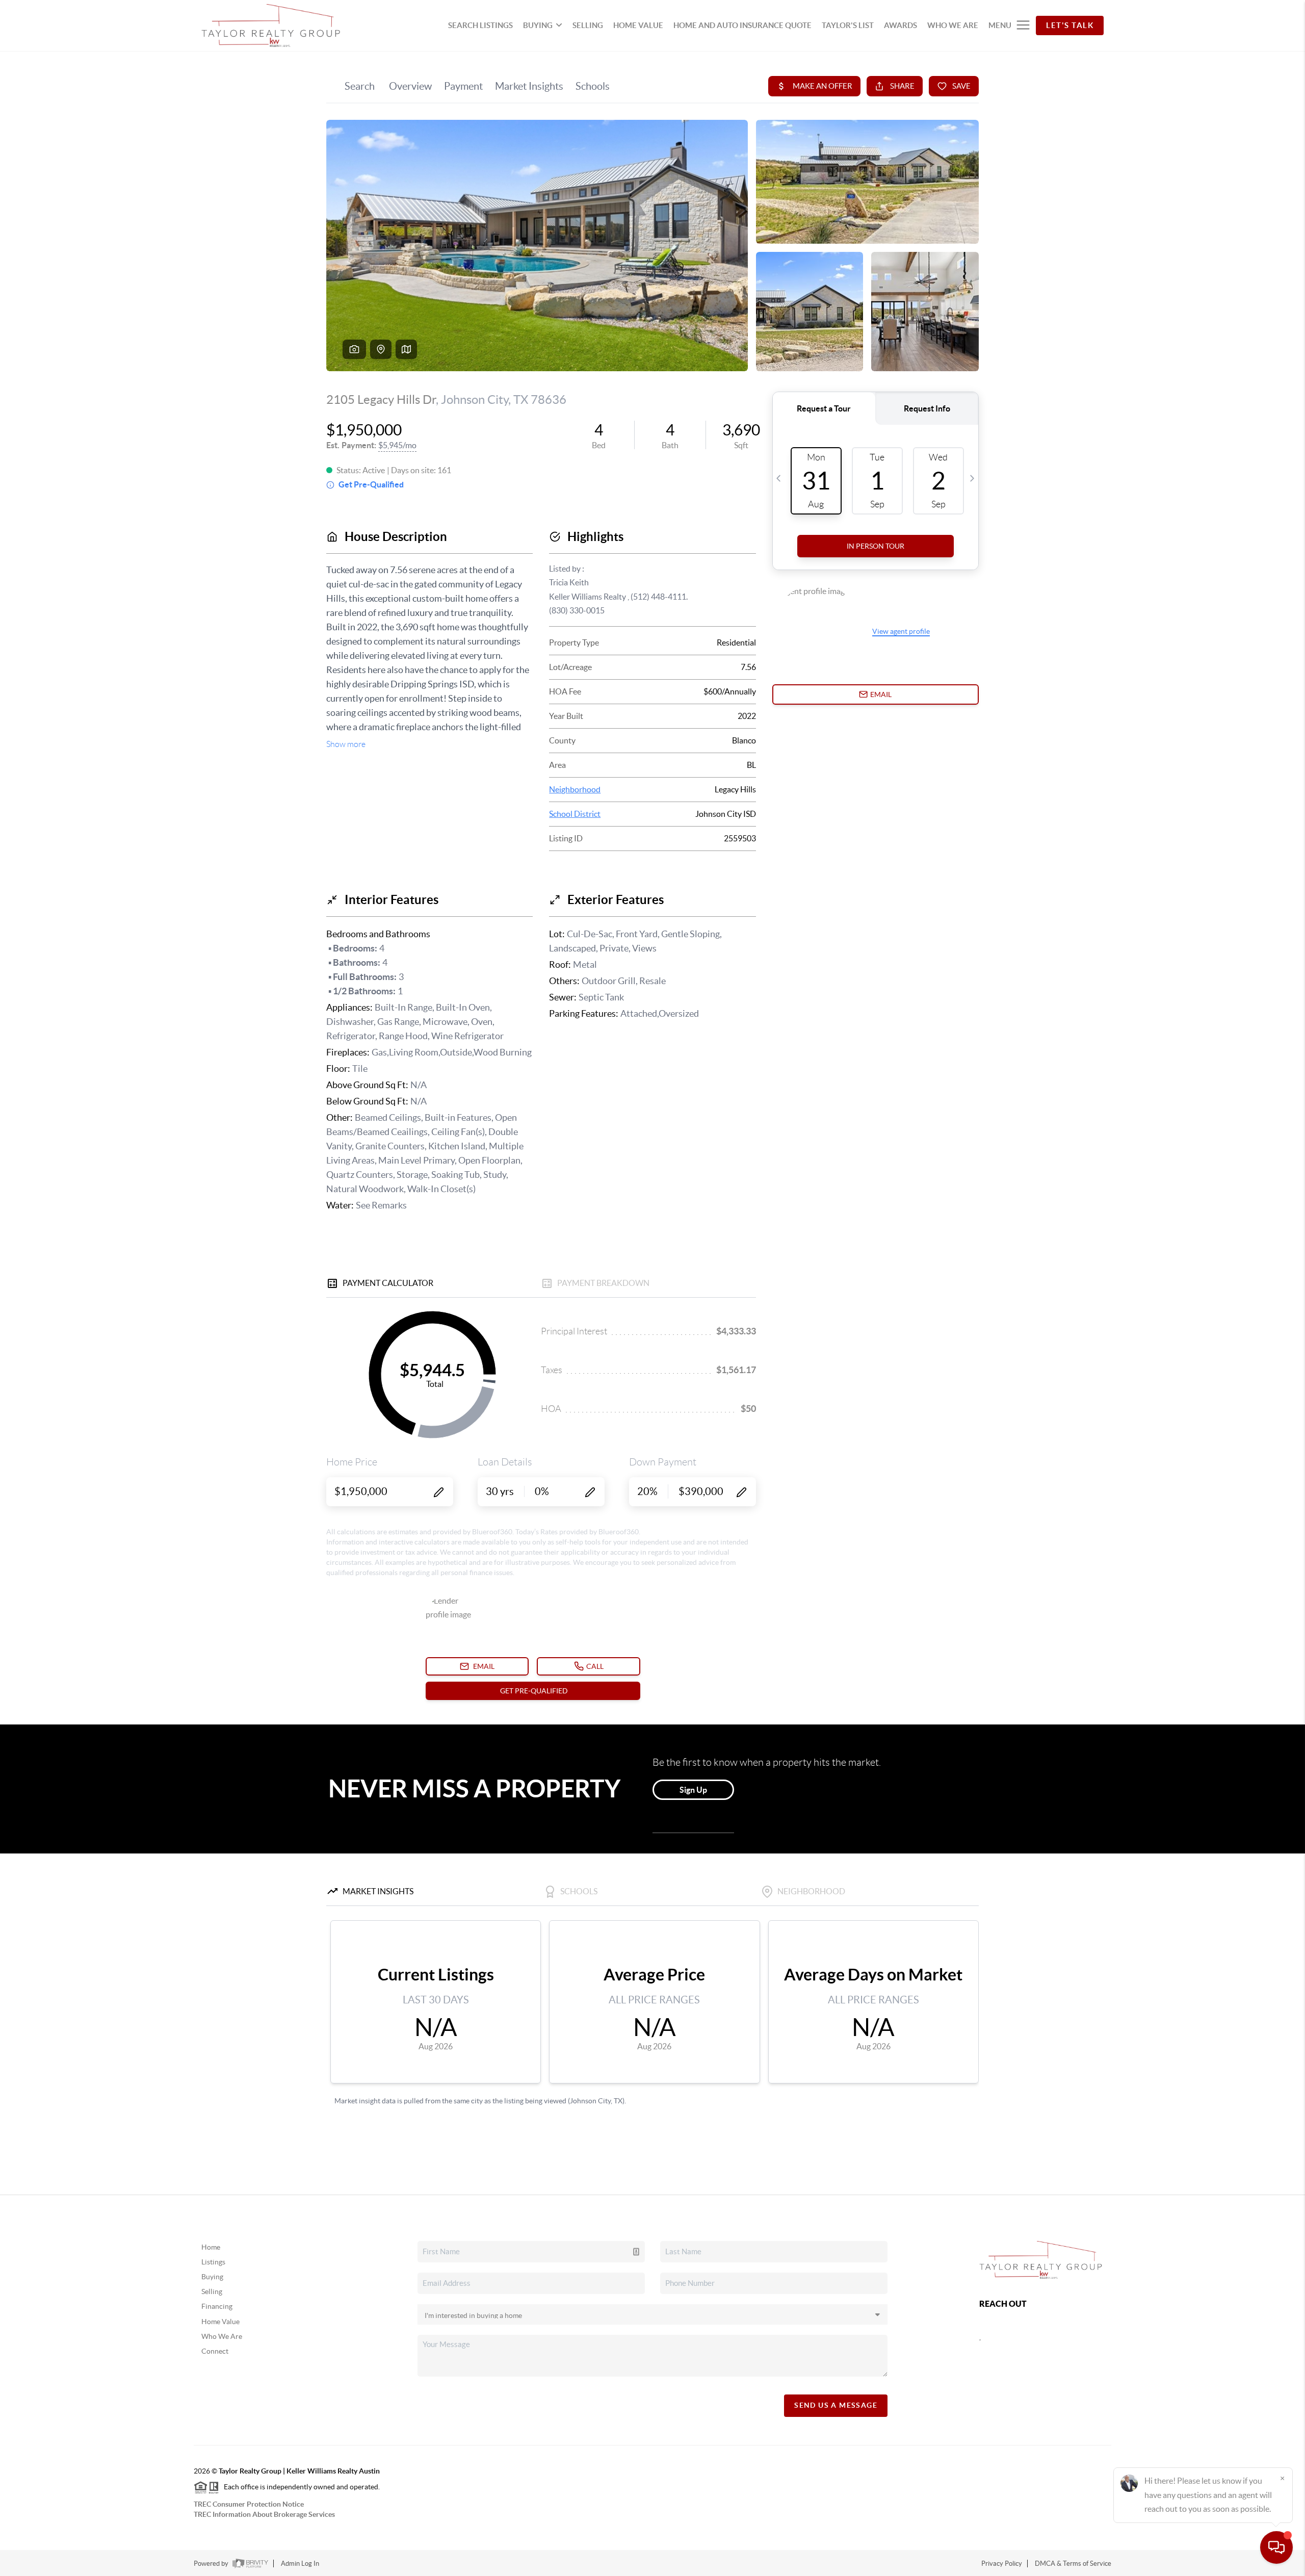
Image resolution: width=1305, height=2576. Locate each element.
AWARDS (901, 25)
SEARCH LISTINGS (480, 25)
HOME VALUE (638, 25)
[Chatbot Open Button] (1276, 2547)
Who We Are (222, 2336)
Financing (217, 2306)
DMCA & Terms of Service (1073, 2564)
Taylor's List (848, 25)
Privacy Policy (1002, 2564)
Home (211, 2247)
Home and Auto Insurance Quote (742, 25)
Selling (212, 2291)
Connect (215, 2351)
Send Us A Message (836, 2405)
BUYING (538, 25)
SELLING (588, 25)
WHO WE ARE (953, 25)
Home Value (220, 2322)
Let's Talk (1070, 25)
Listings (213, 2262)
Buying (212, 2277)
